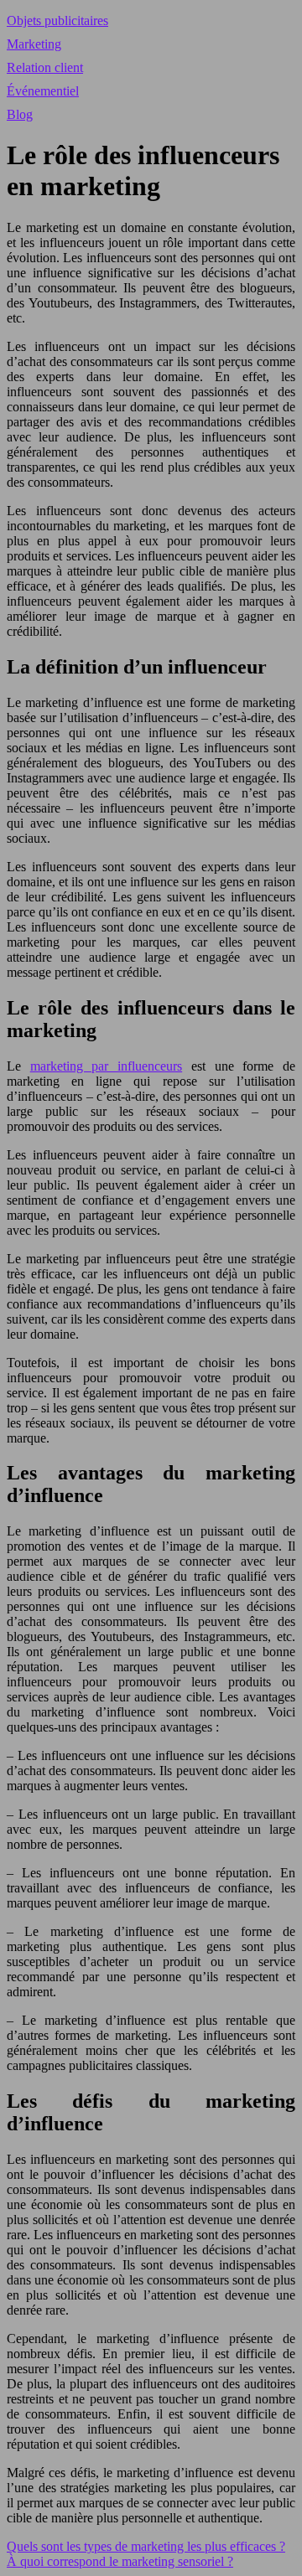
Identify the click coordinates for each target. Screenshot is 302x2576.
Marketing (34, 44)
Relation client (45, 67)
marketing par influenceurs (106, 1066)
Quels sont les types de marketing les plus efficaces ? (146, 2546)
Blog (20, 114)
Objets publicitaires (57, 21)
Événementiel (43, 91)
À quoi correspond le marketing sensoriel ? (120, 2561)
